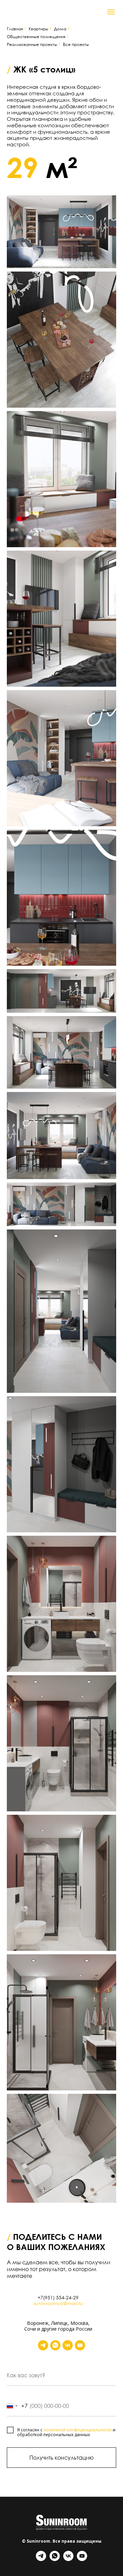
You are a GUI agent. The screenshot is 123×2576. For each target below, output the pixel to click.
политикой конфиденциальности (78, 2430)
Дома (60, 29)
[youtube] (80, 2345)
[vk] (68, 2345)
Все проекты (76, 44)
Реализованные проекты (32, 44)
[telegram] (43, 2345)
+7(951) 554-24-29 (58, 2297)
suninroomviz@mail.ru (58, 2303)
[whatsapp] (55, 2345)
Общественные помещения (36, 37)
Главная (15, 29)
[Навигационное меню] (111, 12)
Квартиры (38, 29)
